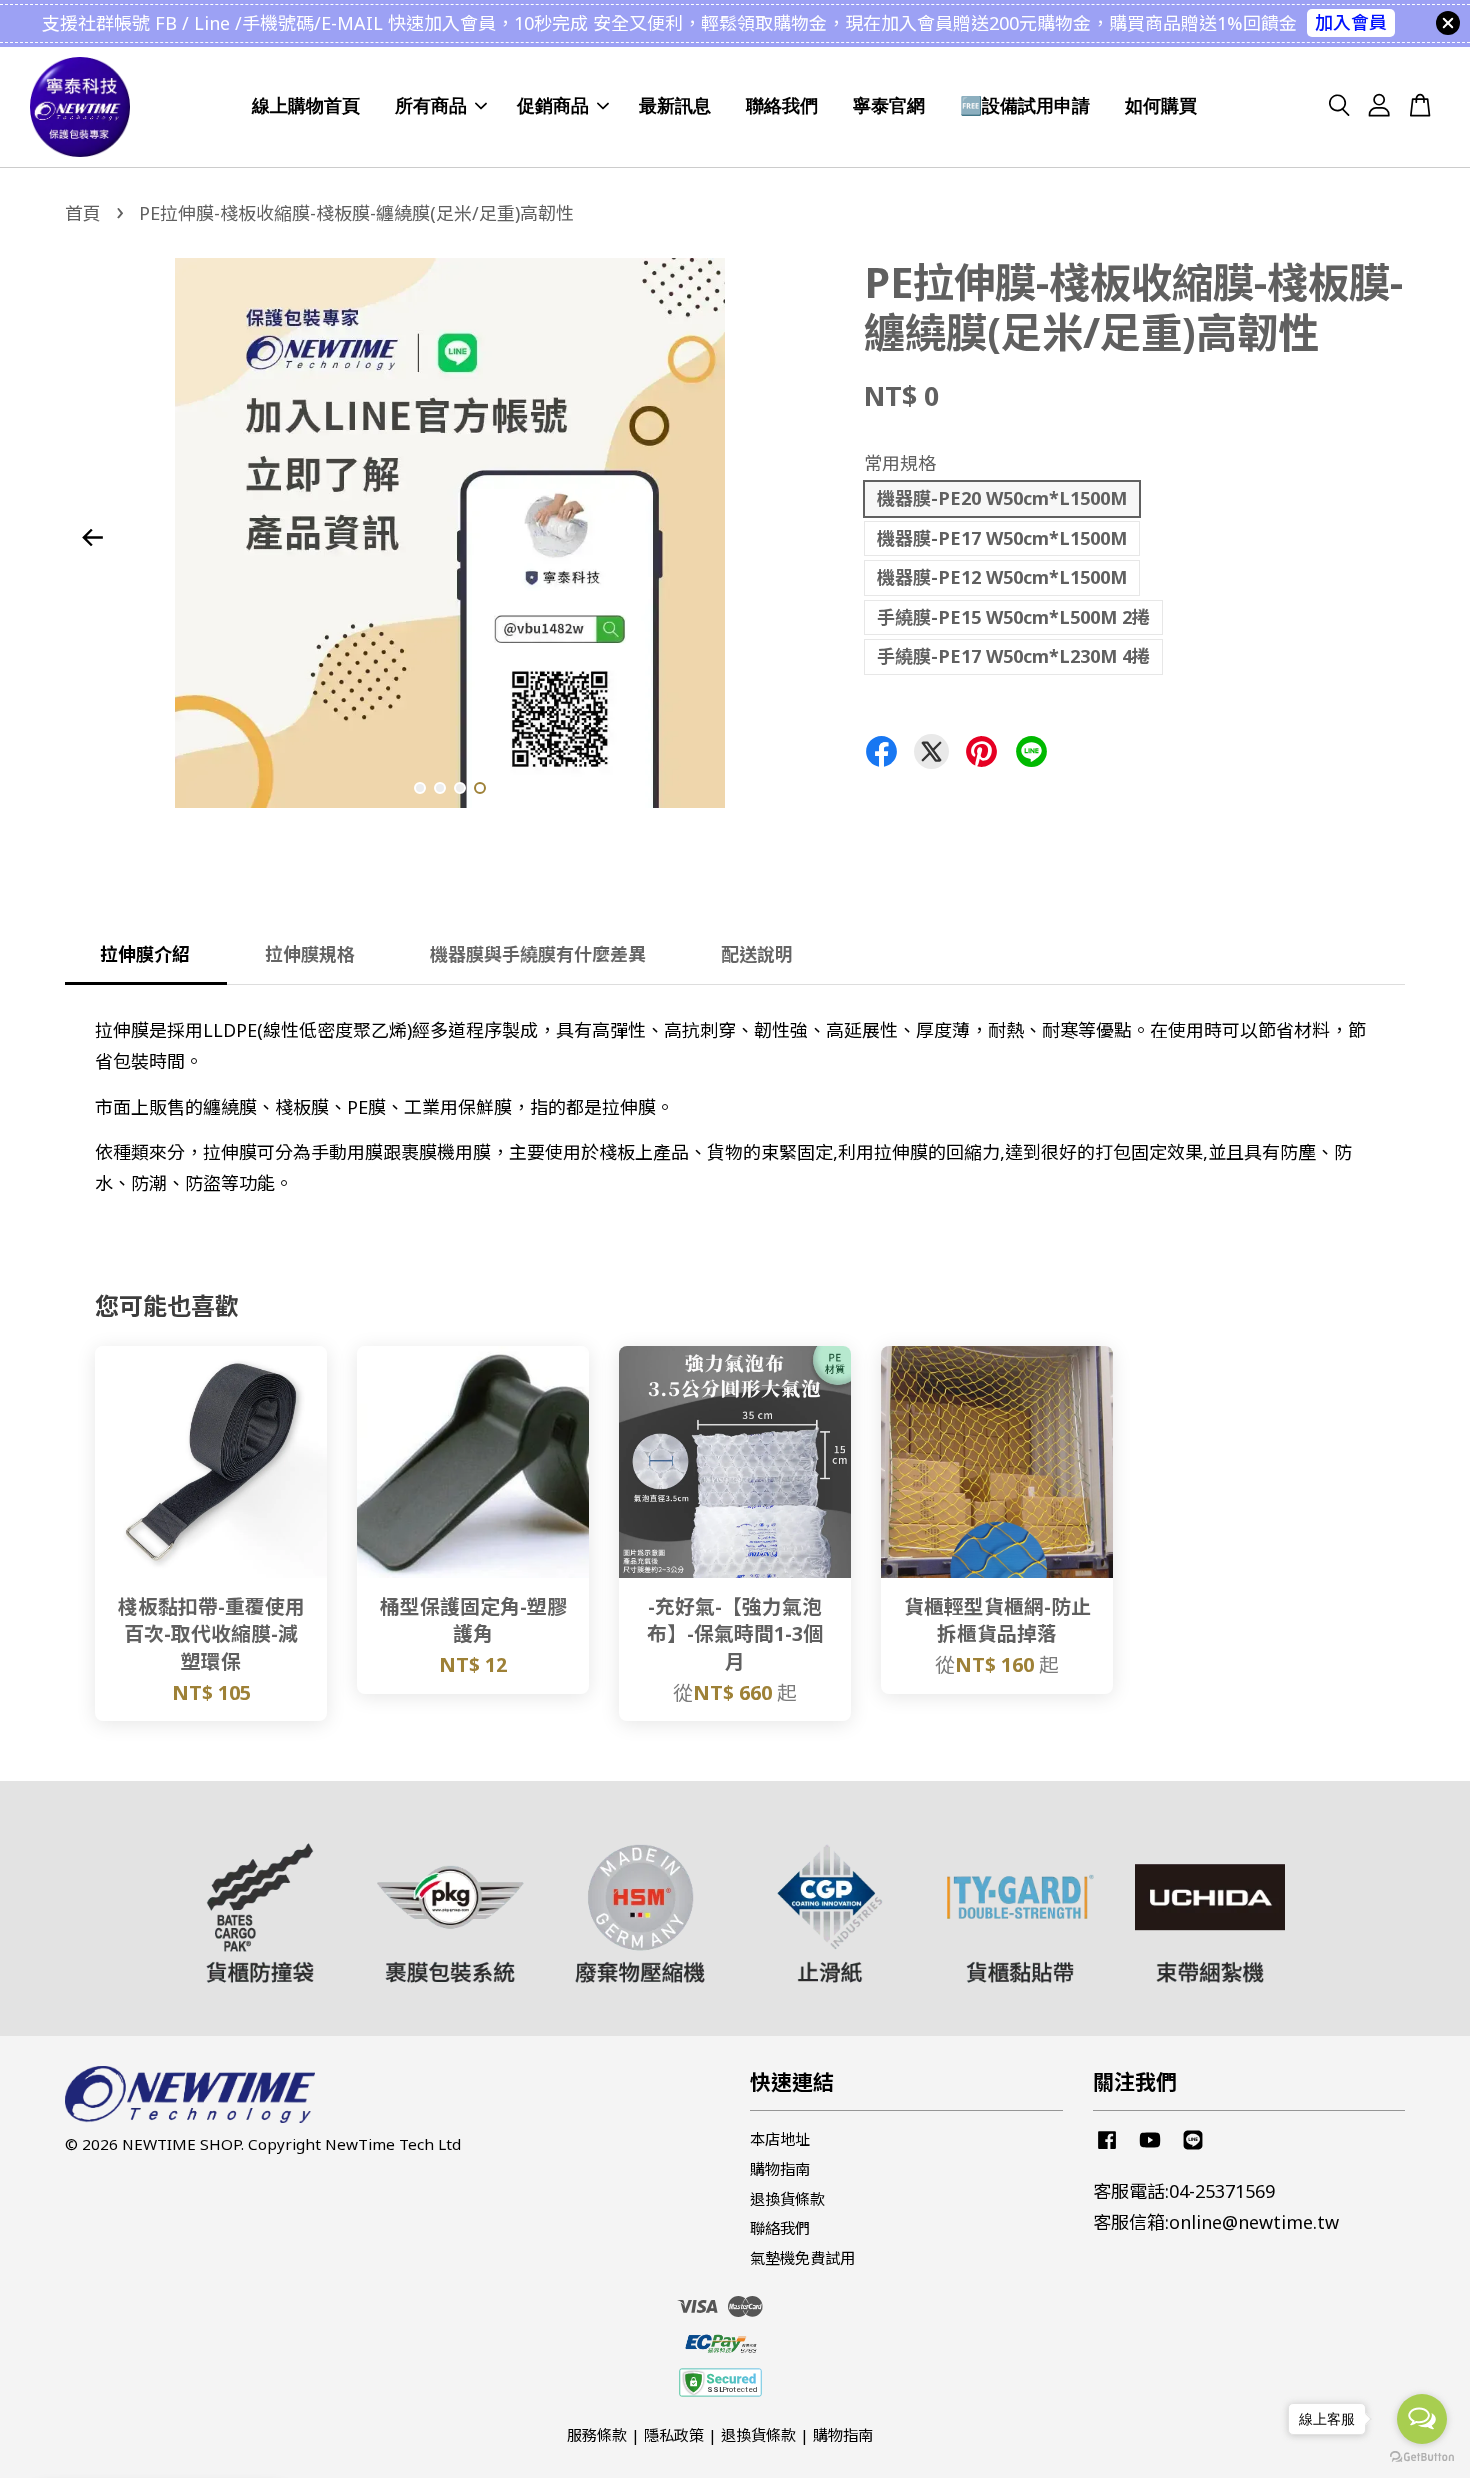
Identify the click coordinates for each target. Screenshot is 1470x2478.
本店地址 (780, 2139)
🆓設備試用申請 (1025, 105)
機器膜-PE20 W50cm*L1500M (1002, 498)
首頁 (83, 213)
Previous (92, 537)
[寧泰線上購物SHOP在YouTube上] (1150, 2148)
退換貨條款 (787, 2199)
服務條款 (597, 2435)
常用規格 (900, 463)
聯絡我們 (782, 105)
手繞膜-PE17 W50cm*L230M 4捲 (1013, 656)
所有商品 (431, 105)
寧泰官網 (889, 105)
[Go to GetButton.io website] (1422, 2457)
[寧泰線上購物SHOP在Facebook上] (1107, 2148)
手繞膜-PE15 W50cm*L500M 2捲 (1013, 617)
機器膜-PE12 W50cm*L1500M (1002, 577)
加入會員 (1351, 22)
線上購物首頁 (306, 105)
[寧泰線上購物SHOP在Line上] (1193, 2148)
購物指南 (780, 2169)
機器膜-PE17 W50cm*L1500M (1002, 538)
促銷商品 (553, 105)
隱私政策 (674, 2435)
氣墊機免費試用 (802, 2258)
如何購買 (1161, 105)
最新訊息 (675, 105)
